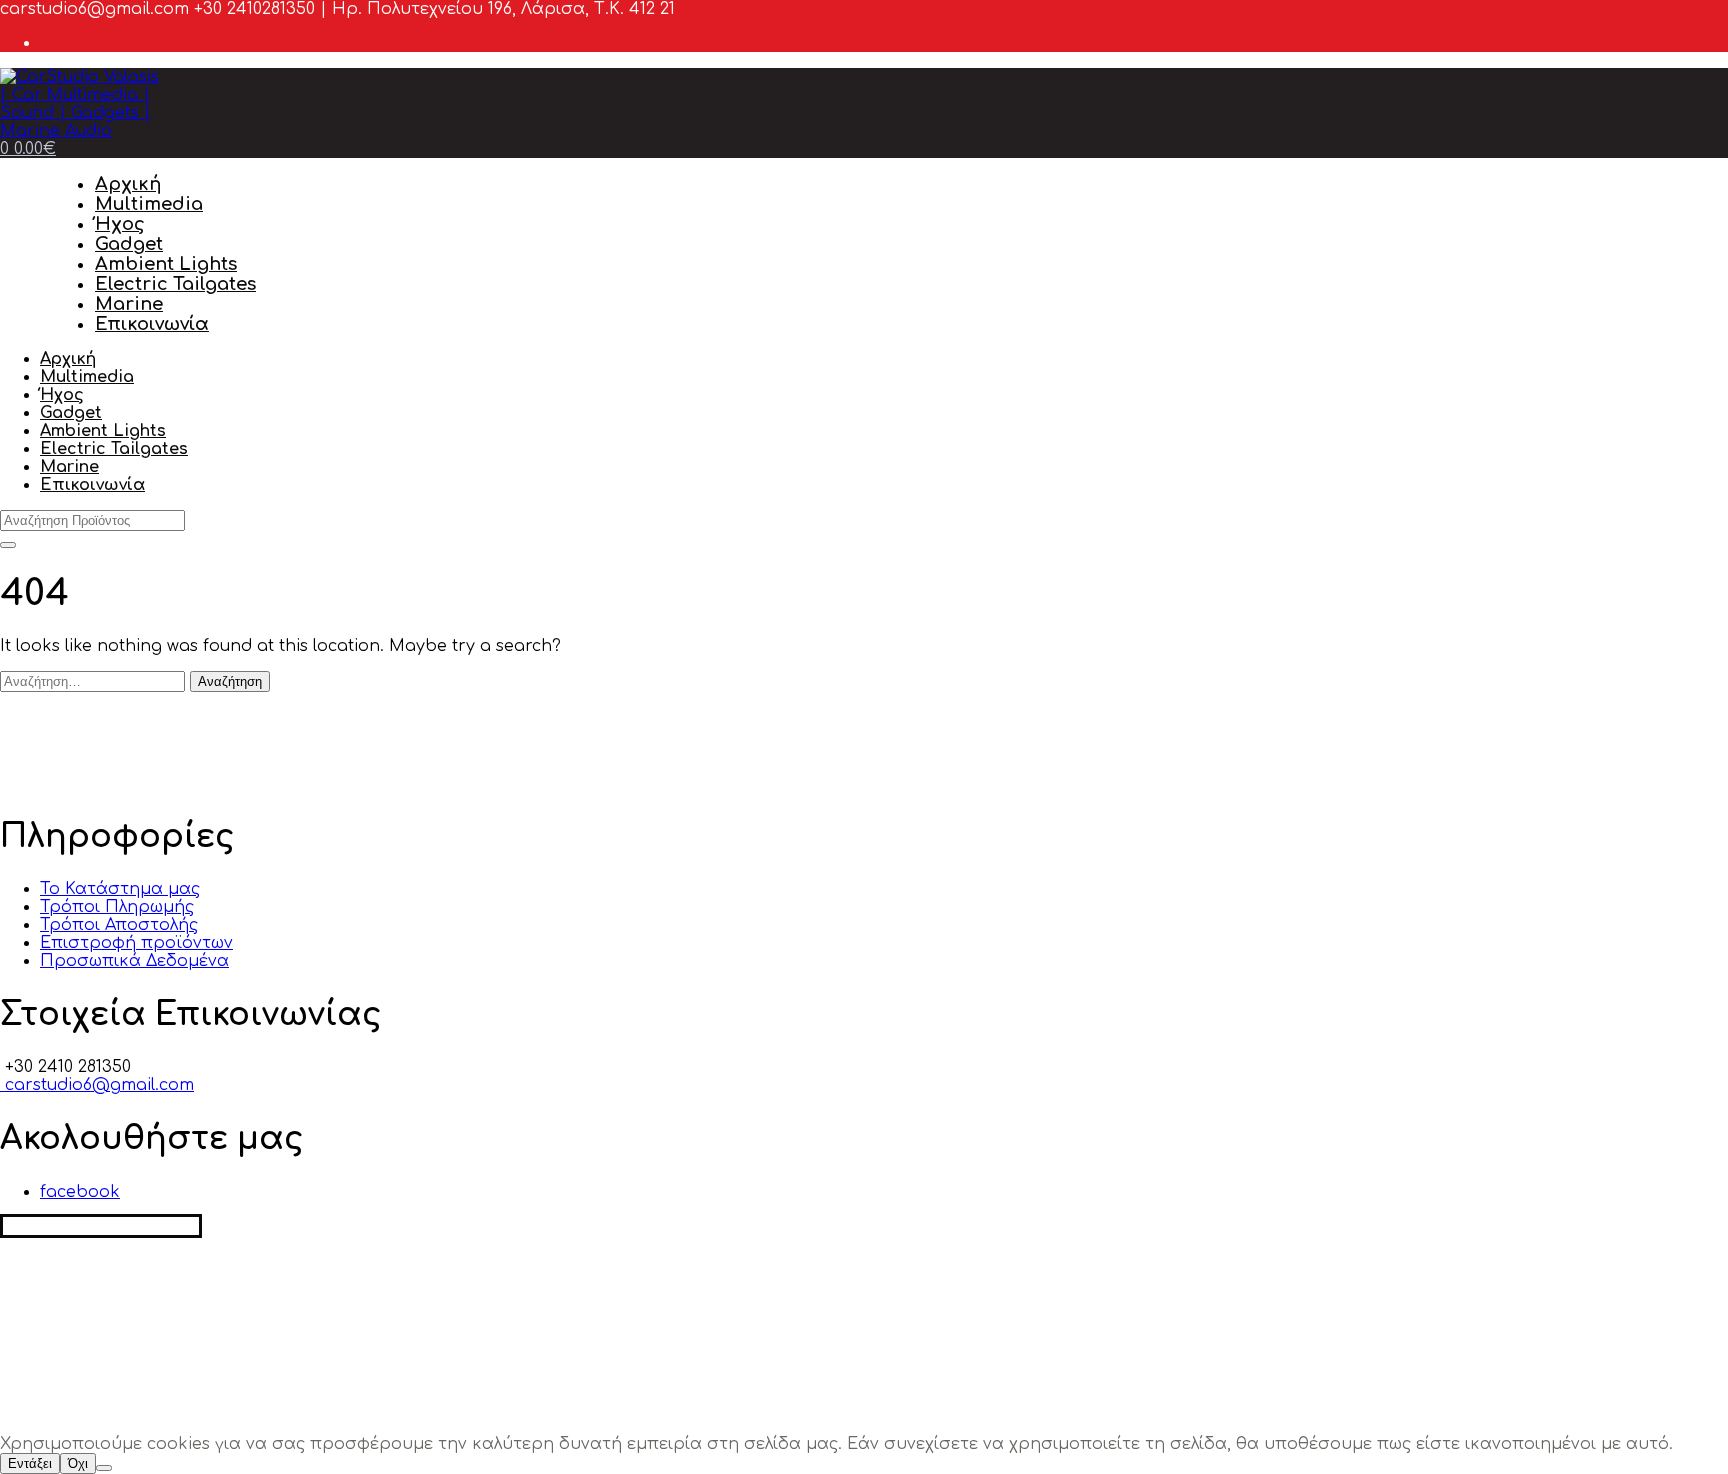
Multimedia (149, 204)
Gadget (129, 244)
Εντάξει (30, 1463)
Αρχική (128, 184)
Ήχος (120, 224)
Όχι (78, 1463)
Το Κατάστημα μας (120, 889)
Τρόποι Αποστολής (119, 925)
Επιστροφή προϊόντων (136, 943)
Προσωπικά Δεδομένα (134, 961)
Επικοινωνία (152, 324)
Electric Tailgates (175, 284)
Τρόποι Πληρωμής (117, 907)
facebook (80, 1192)
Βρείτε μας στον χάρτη (101, 1226)
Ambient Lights (166, 264)
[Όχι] (104, 1468)
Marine (129, 304)
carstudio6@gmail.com (97, 1085)
